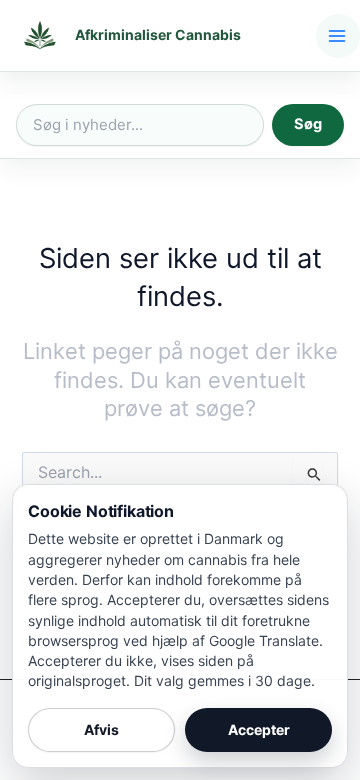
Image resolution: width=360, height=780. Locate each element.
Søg (308, 124)
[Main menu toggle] (338, 36)
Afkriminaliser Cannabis (158, 34)
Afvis (101, 729)
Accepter (259, 729)
